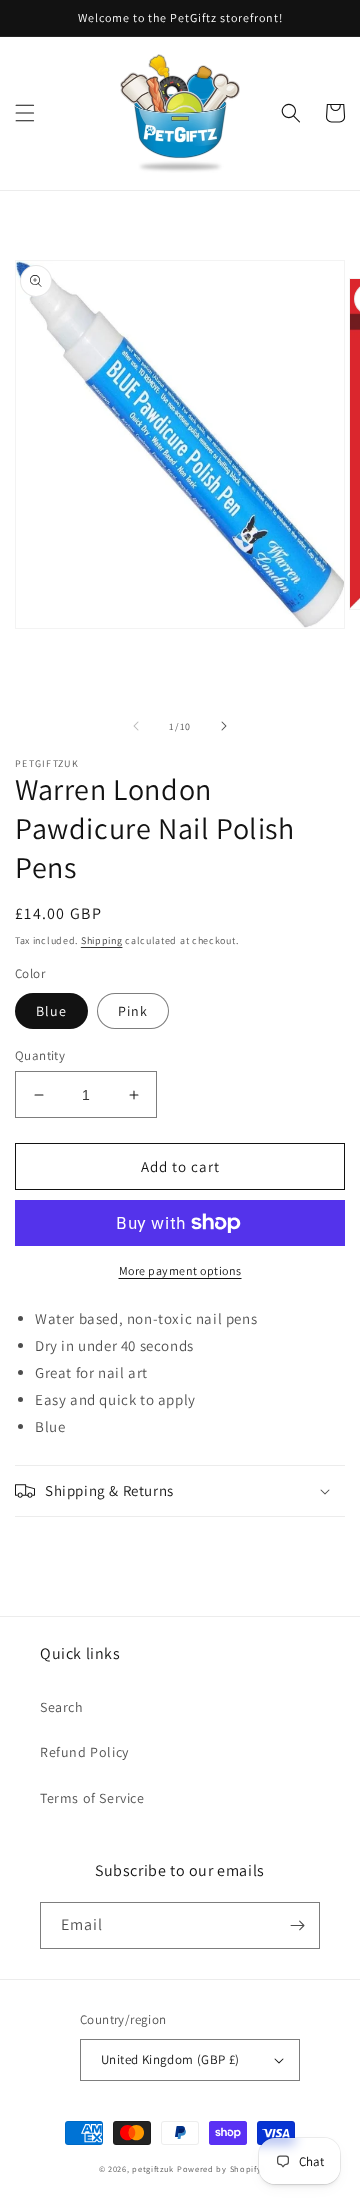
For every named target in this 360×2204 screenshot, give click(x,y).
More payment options (180, 1270)
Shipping (102, 940)
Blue (51, 1011)
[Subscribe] (297, 1925)
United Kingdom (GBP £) (170, 2059)
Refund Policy (84, 1752)
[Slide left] (136, 726)
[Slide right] (224, 726)
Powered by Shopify (219, 2168)
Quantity (40, 1055)
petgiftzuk (153, 2168)
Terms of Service (92, 1798)
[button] (25, 113)
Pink (133, 1011)
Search (62, 1707)
